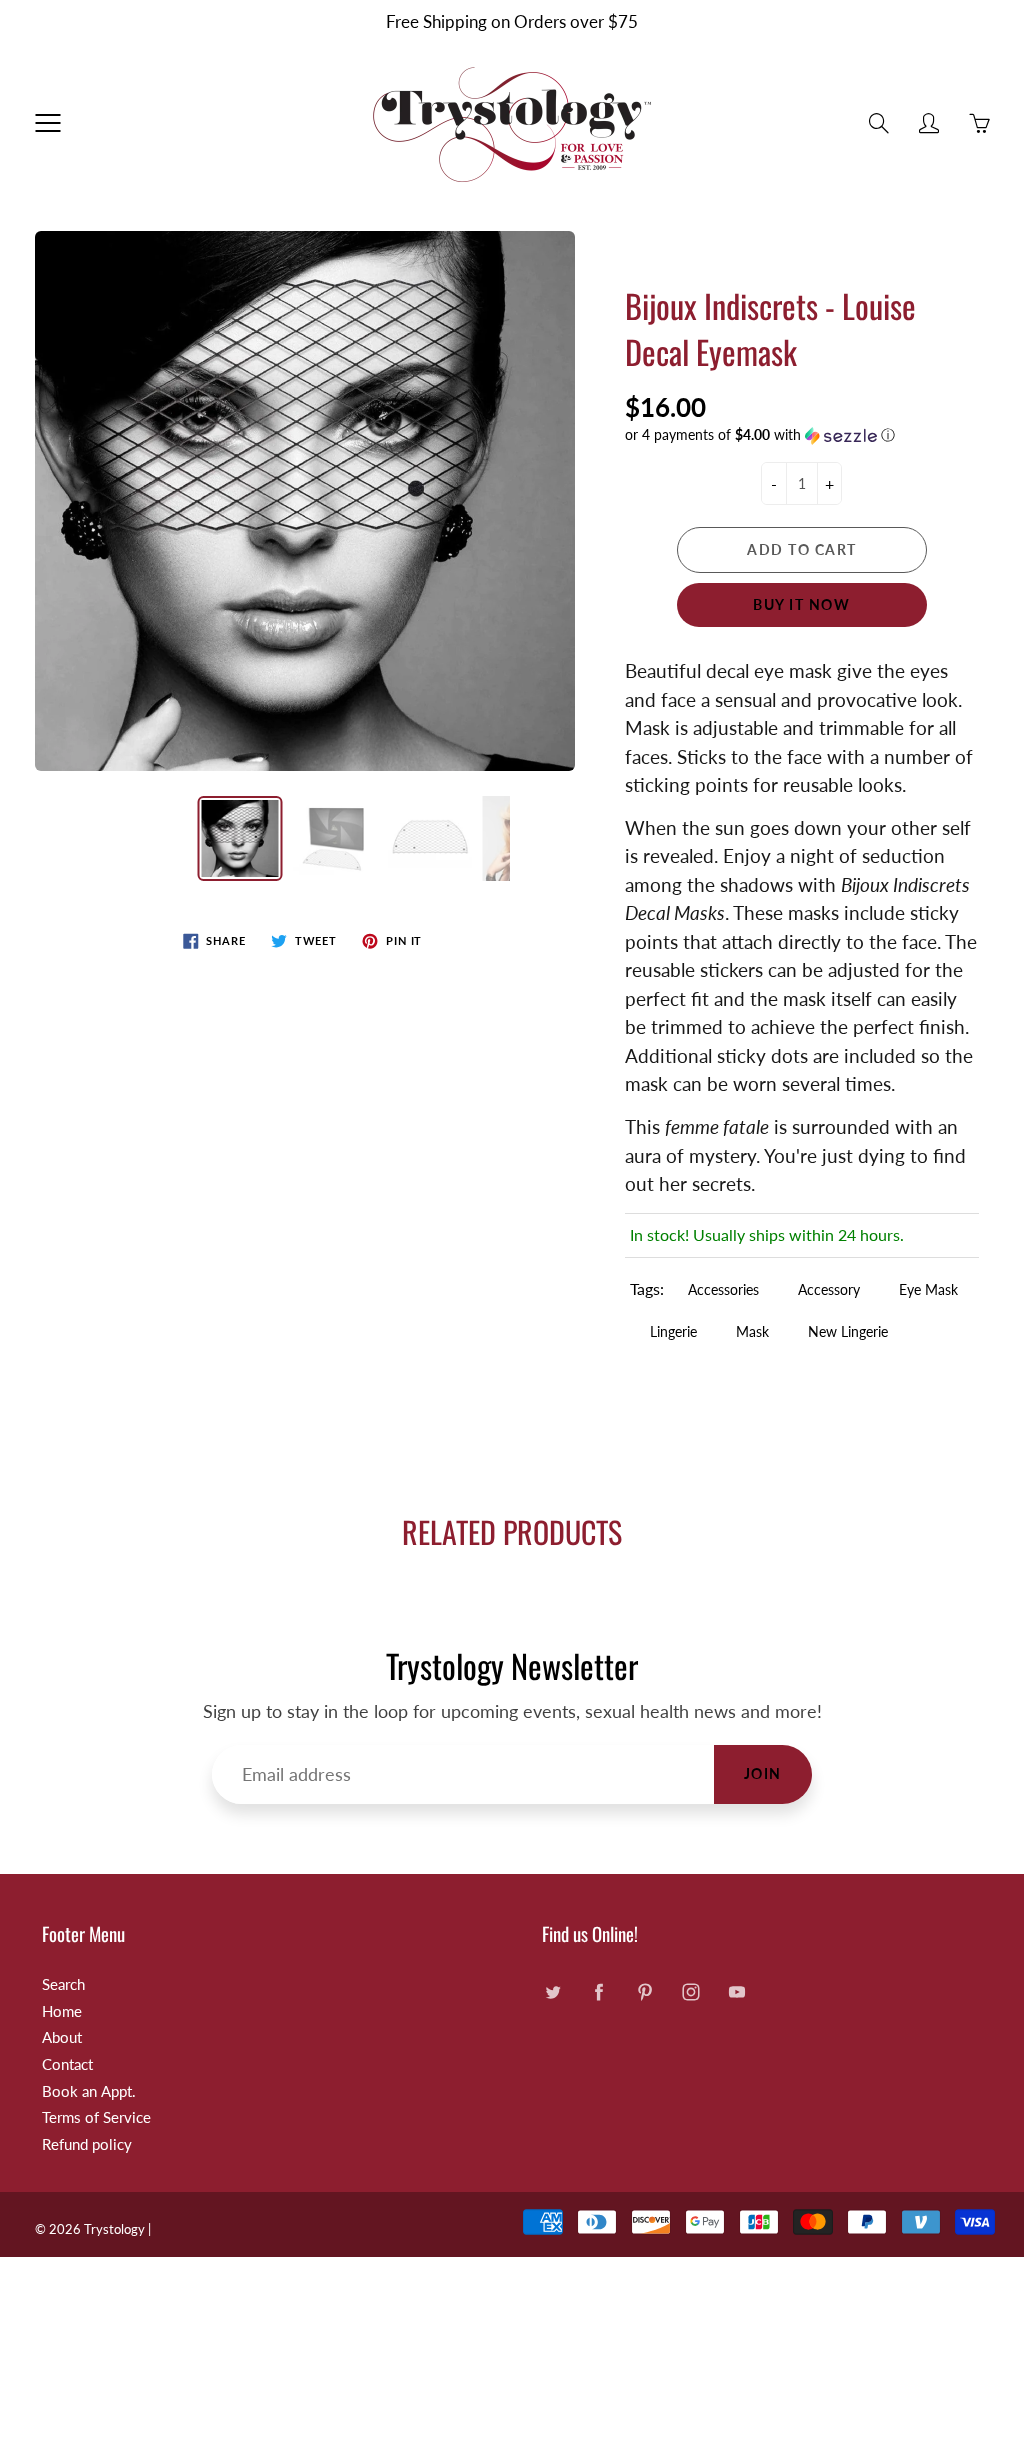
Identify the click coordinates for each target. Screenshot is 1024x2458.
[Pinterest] (644, 1992)
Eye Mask (928, 1289)
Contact (67, 2064)
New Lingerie (848, 1331)
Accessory (829, 1289)
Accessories (723, 1289)
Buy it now (801, 604)
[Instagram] (690, 1992)
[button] (802, 435)
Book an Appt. (89, 2091)
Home (62, 2011)
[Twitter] (552, 1992)
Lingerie (673, 1331)
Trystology (114, 2229)
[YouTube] (736, 1992)
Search (63, 1984)
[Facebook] (598, 1992)
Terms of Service (96, 2117)
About (62, 2037)
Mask (752, 1331)
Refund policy (87, 2144)
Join (763, 1773)
